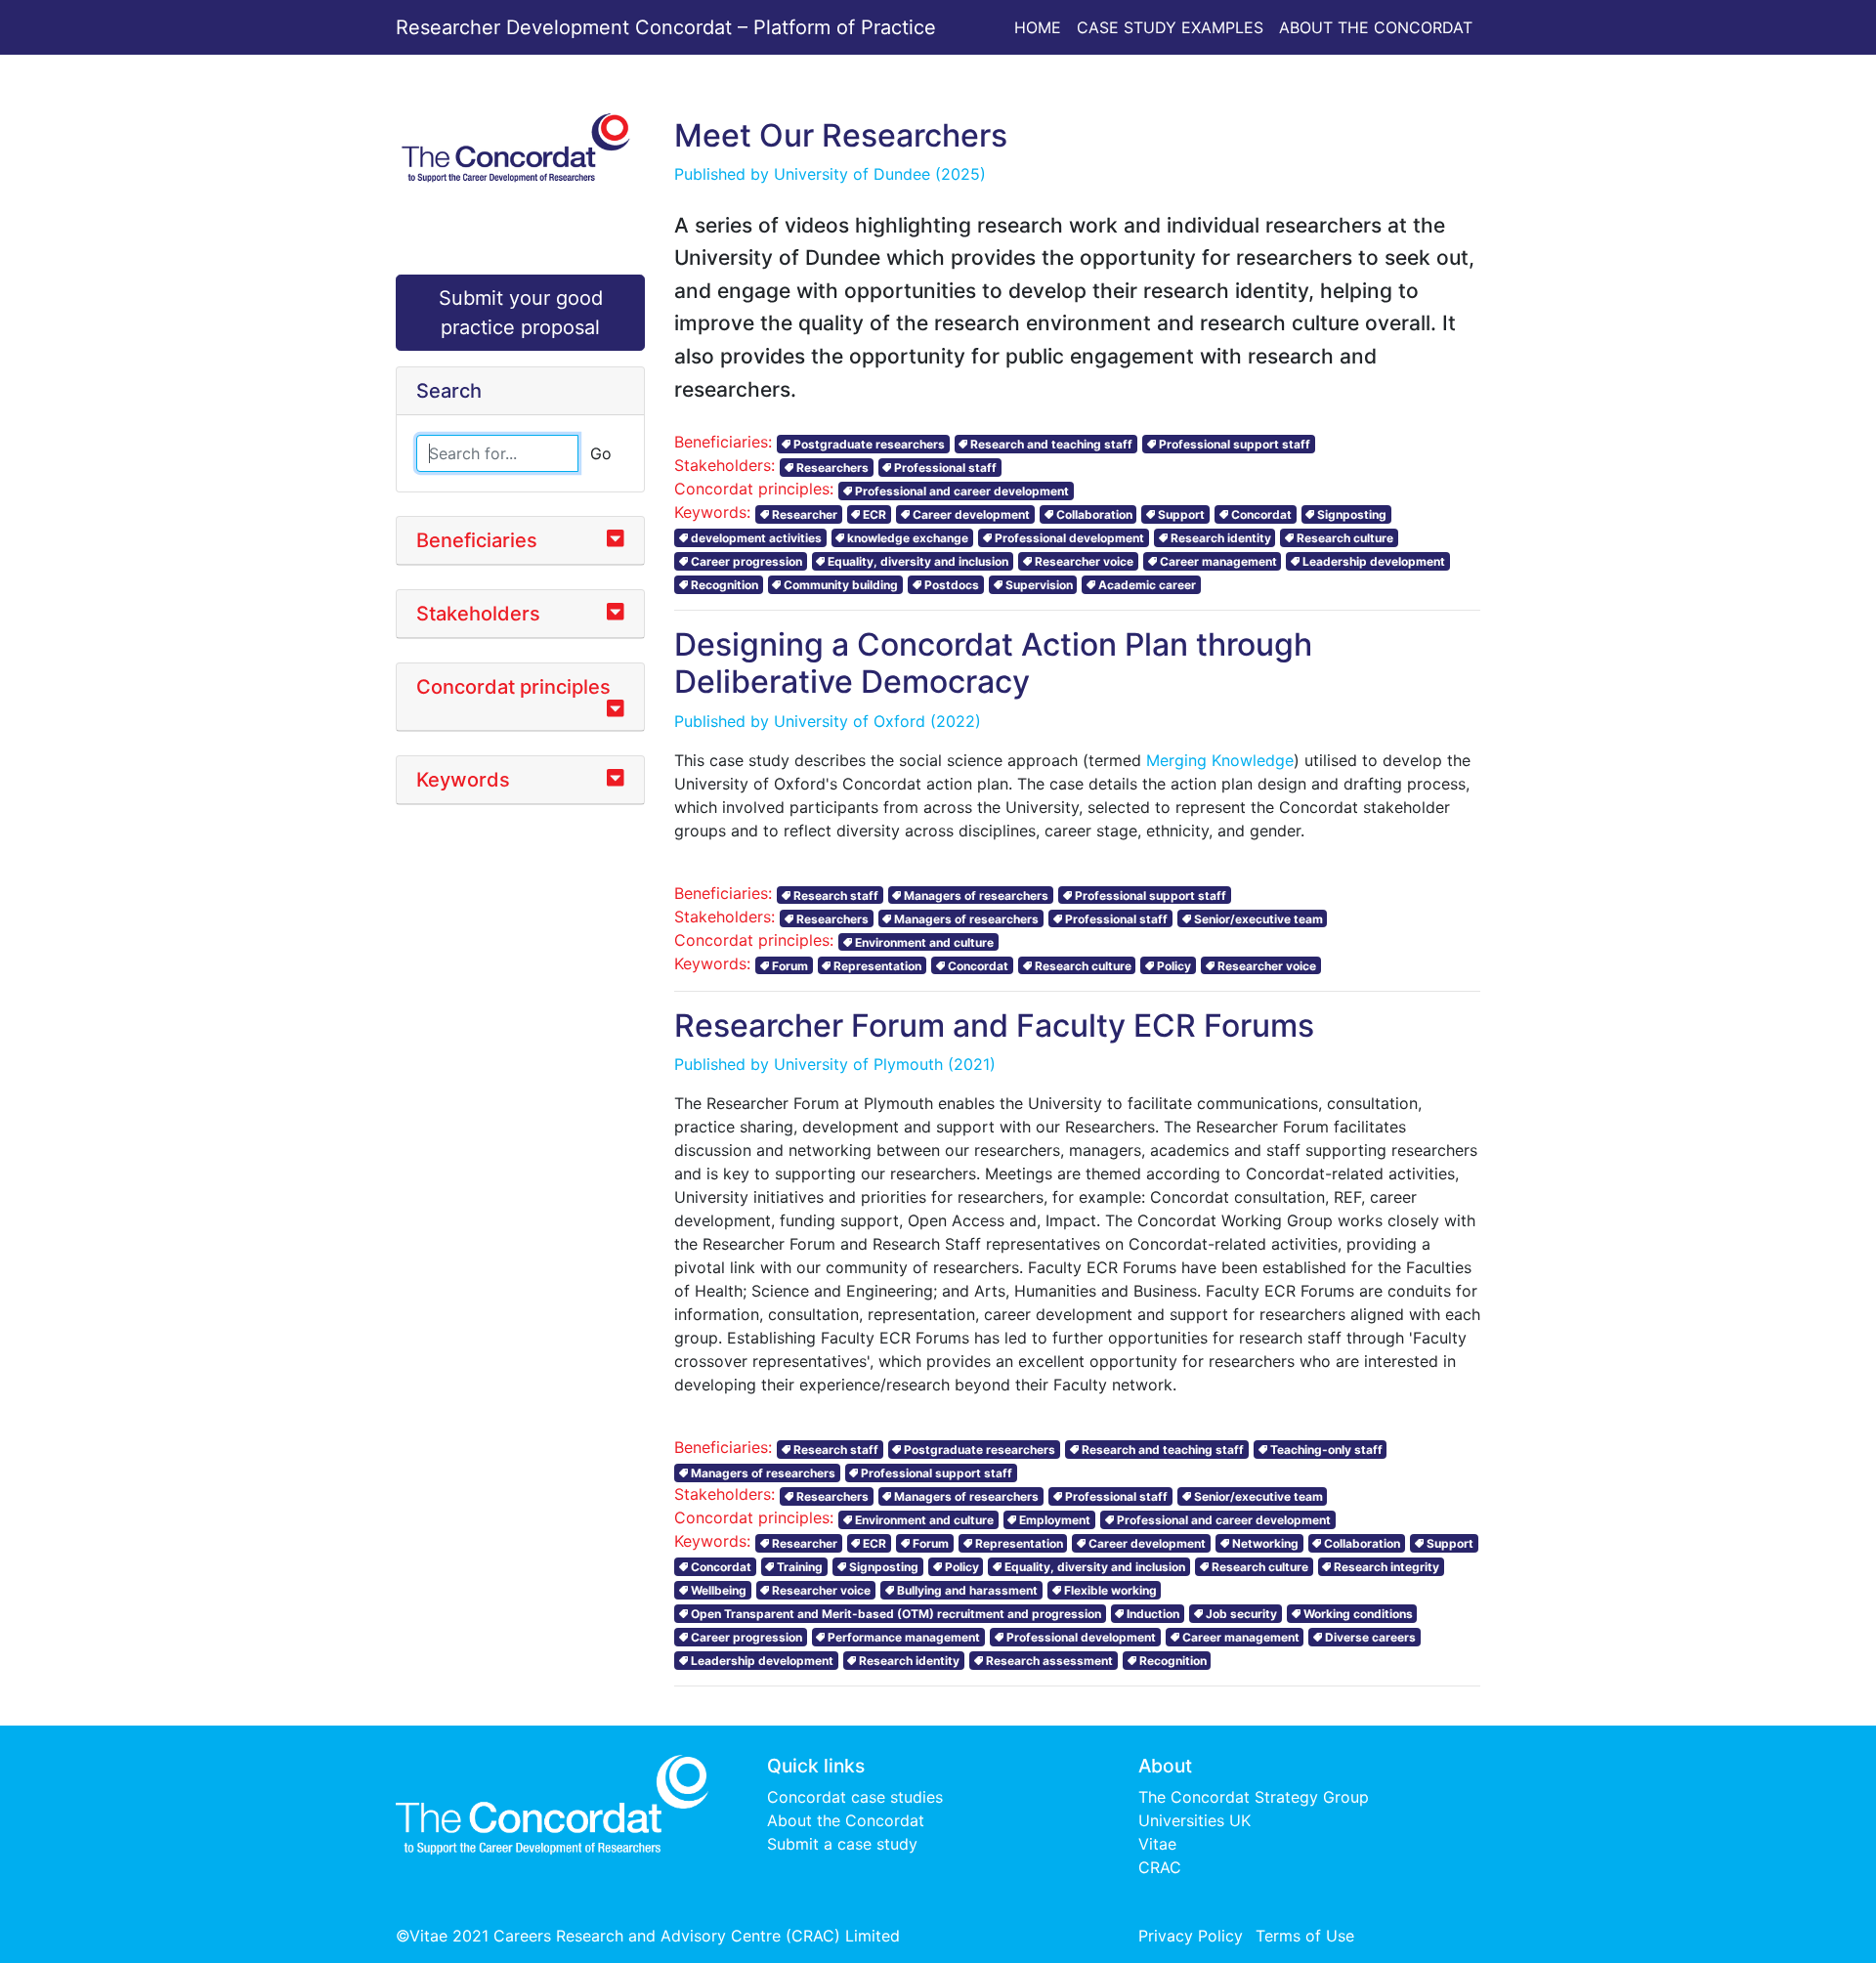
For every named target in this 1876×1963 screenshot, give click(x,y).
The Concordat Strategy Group (1254, 1797)
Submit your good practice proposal (521, 313)
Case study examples (1170, 27)
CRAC (1160, 1867)
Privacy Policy (1191, 1936)
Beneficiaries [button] (477, 540)
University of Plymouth (858, 1064)
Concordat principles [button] (513, 687)
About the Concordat (1376, 27)
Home (1038, 27)
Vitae (1157, 1844)
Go (601, 453)
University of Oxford (850, 721)
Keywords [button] (463, 780)
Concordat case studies (855, 1797)
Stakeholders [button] (478, 614)
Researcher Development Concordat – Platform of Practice (666, 27)
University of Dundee (852, 174)
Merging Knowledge (1220, 760)
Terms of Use (1305, 1936)
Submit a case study (842, 1844)
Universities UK (1194, 1820)
